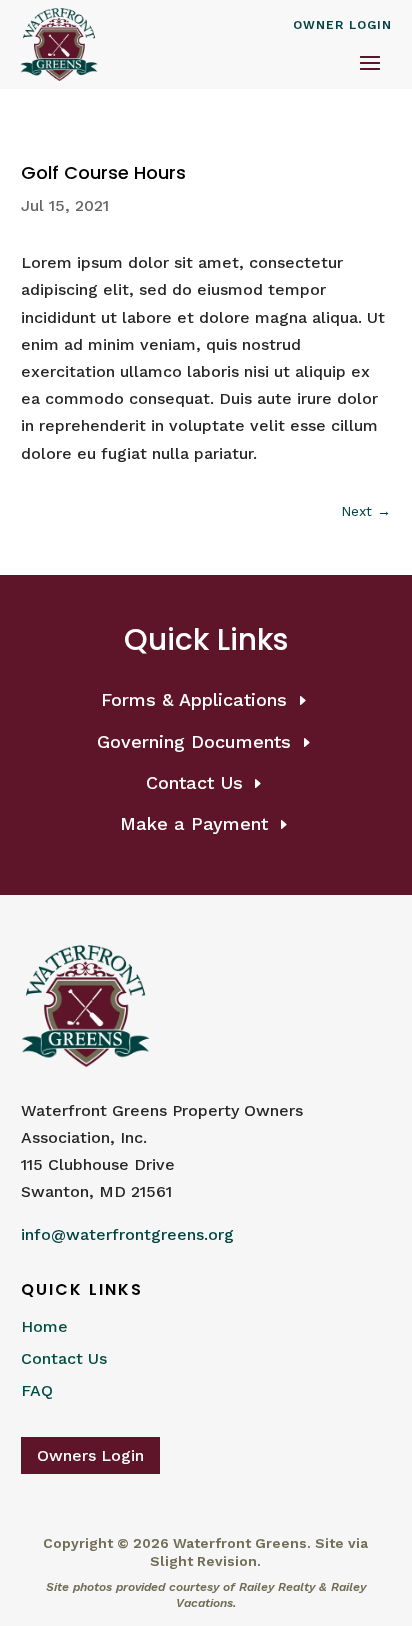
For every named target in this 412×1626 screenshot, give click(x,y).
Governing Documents (194, 741)
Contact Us (194, 782)
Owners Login (90, 1455)
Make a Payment (194, 823)
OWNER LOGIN (342, 25)
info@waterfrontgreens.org (127, 1234)
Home (44, 1326)
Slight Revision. (205, 1561)
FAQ (37, 1390)
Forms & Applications (194, 699)
